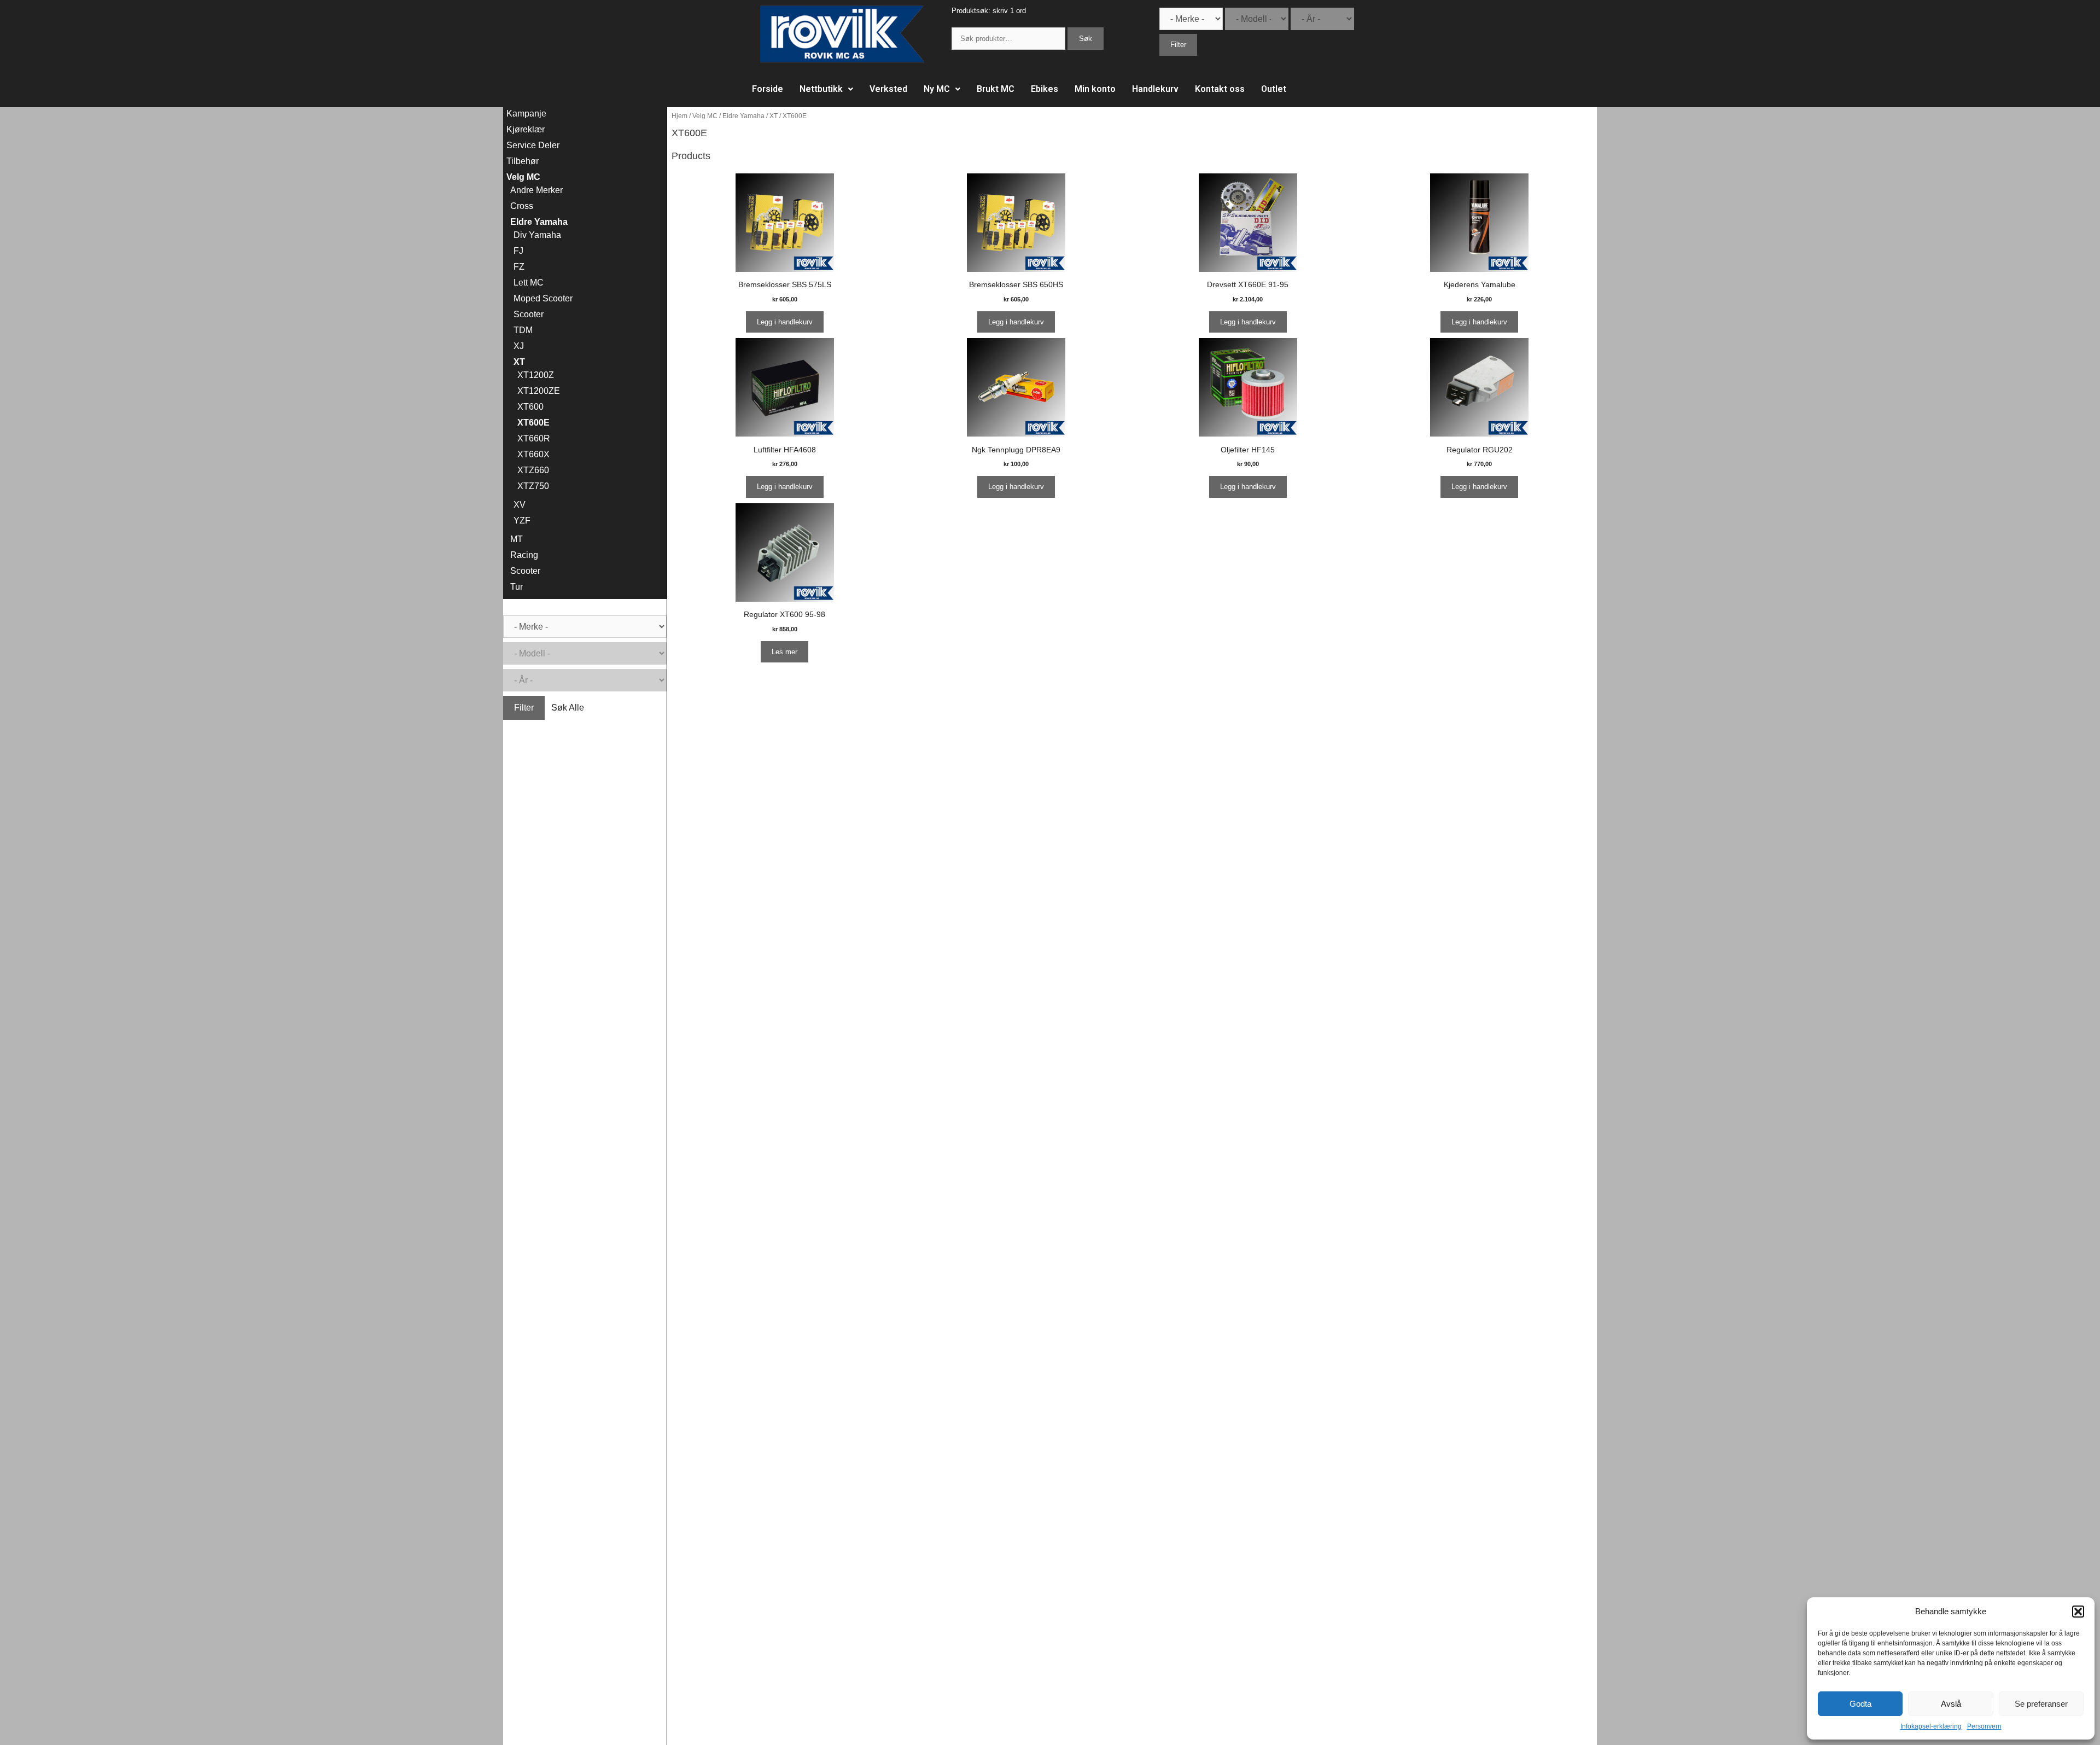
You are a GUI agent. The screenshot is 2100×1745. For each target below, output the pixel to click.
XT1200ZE (539, 391)
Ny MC (937, 89)
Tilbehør (523, 161)
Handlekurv (1155, 89)
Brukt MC (996, 89)
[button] (2078, 1612)
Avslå (1951, 1704)
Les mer (784, 652)
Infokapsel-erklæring (1931, 1726)
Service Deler (533, 145)
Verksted (888, 89)
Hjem (679, 116)
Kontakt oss (1220, 89)
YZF (522, 520)
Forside (768, 89)
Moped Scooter (543, 298)
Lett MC (529, 283)
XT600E (533, 423)
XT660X (533, 454)
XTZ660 (533, 470)
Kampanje (526, 114)
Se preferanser (2041, 1704)
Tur (517, 587)
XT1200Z (536, 375)
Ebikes (1045, 89)
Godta (1860, 1704)
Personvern (1984, 1726)
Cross (522, 206)
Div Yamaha (537, 235)
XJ (519, 346)
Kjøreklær (526, 129)
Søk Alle (1217, 45)
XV (520, 505)
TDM (523, 330)
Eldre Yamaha (743, 116)
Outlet (1274, 89)
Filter (1178, 45)
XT (774, 116)
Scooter (529, 314)
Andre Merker (536, 190)
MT (517, 539)
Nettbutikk (821, 89)
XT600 (530, 407)
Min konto (1095, 89)
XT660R (534, 438)
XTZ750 (533, 486)
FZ (519, 267)
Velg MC (705, 116)
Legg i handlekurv (785, 322)
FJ (518, 251)
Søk (1086, 39)
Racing (524, 555)
